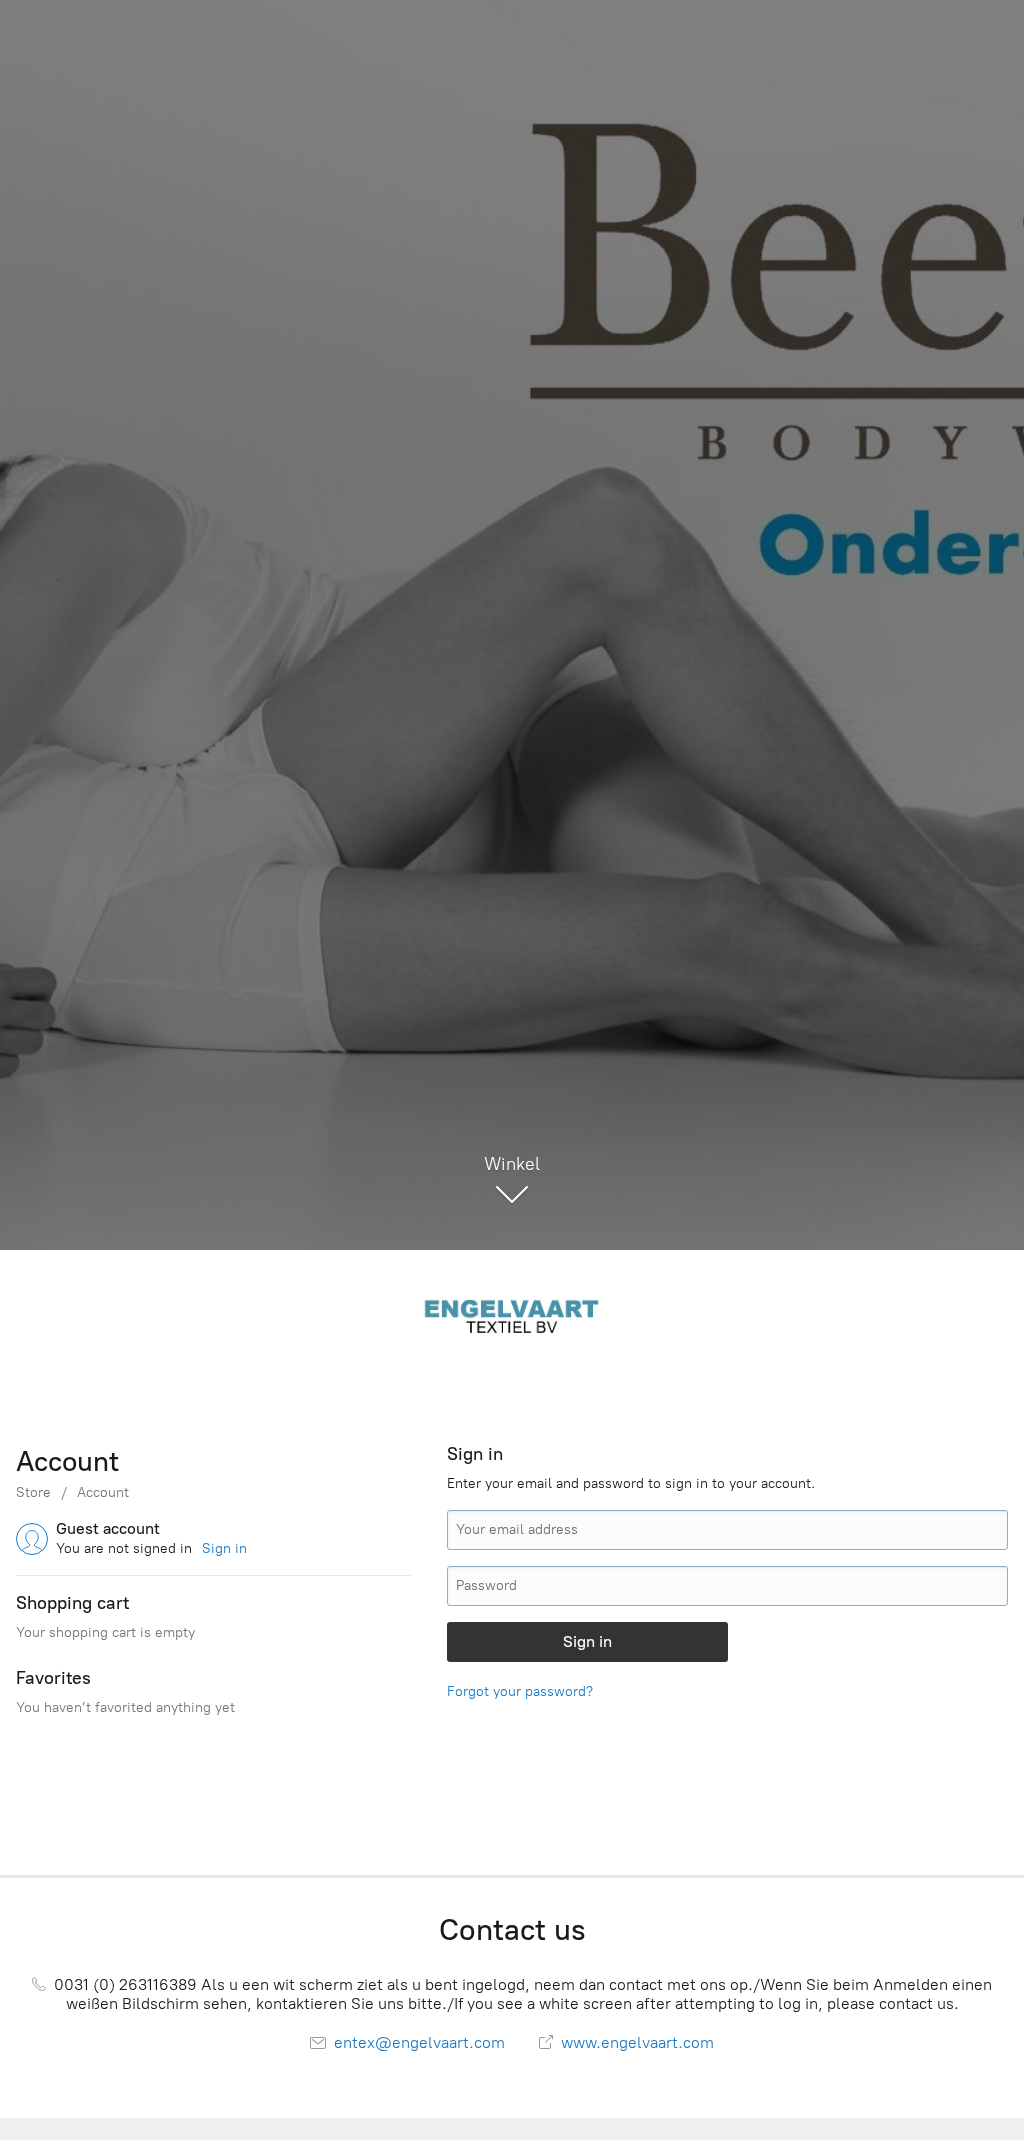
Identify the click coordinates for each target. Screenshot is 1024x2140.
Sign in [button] (224, 1548)
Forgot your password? (520, 1691)
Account (103, 1492)
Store (33, 1492)
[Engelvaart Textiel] (512, 1314)
